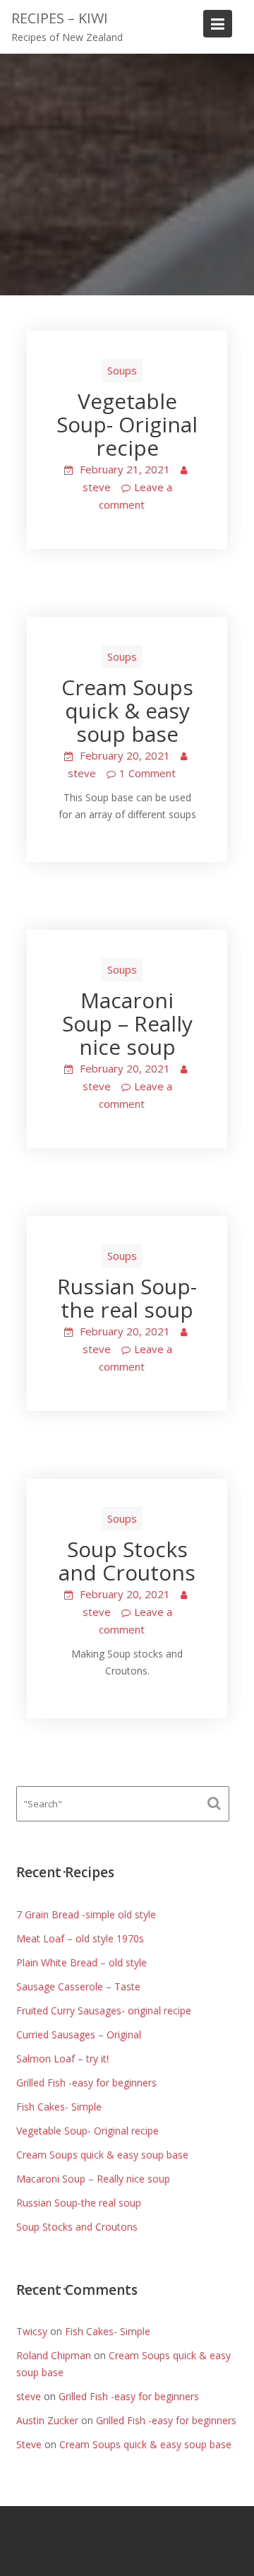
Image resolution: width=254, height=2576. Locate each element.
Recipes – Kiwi (60, 18)
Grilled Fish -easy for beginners (86, 2082)
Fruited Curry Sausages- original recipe (104, 2010)
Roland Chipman (54, 2355)
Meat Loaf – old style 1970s (80, 1938)
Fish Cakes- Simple (59, 2107)
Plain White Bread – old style (81, 1962)
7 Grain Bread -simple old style (86, 1914)
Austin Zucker (47, 2420)
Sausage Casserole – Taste (78, 1986)
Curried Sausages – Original (79, 2034)
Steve (29, 2444)
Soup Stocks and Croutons (127, 1561)
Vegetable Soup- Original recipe (127, 424)
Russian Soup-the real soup (127, 1298)
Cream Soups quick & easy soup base (127, 710)
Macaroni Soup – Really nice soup (127, 1023)
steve (97, 487)
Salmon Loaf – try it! (62, 2058)
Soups (122, 370)
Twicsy (32, 2331)
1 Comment (147, 773)
